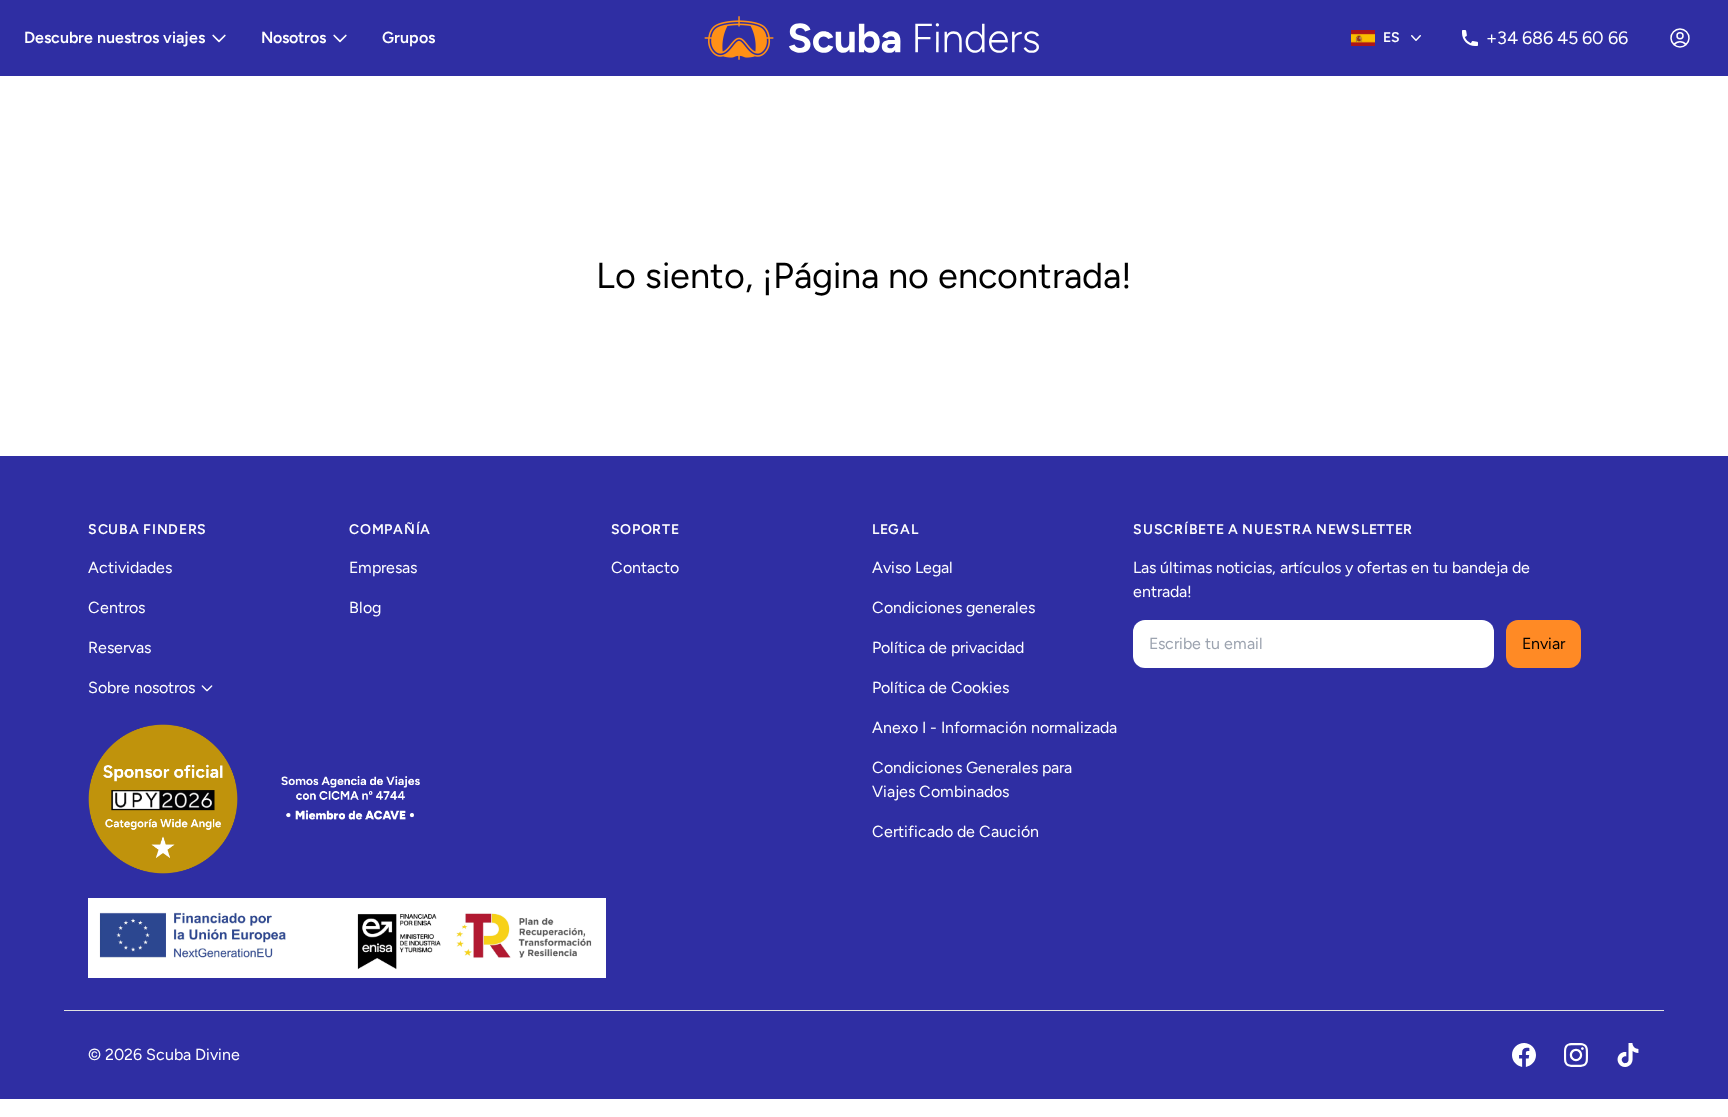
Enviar (1543, 643)
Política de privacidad (948, 647)
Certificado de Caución (955, 831)
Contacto (645, 567)
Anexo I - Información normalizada (994, 727)
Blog (365, 607)
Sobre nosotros (141, 687)
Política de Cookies (940, 687)
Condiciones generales (953, 607)
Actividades (130, 567)
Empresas (383, 567)
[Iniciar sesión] (1680, 38)
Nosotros (293, 37)
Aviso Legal (912, 567)
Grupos (408, 37)
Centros (116, 607)
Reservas (119, 647)
